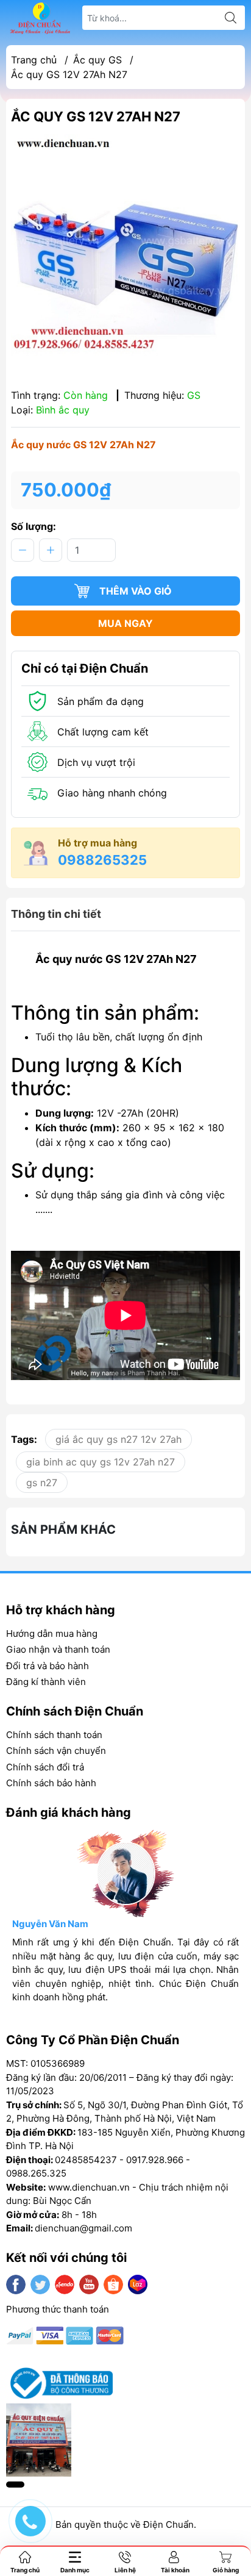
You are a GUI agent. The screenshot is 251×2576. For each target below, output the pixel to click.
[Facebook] (16, 2284)
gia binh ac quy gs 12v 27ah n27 (101, 1462)
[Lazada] (138, 2284)
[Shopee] (113, 2284)
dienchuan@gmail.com (83, 2228)
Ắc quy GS (97, 60)
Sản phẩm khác (63, 1529)
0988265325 (102, 860)
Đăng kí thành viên (46, 1682)
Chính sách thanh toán (54, 1735)
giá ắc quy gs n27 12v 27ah (118, 1439)
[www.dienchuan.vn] (40, 18)
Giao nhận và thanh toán (58, 1649)
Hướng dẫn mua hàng (52, 1633)
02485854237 (86, 2160)
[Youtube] (89, 2284)
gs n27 (42, 1483)
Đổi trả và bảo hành (48, 1666)
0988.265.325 (36, 2173)
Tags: (24, 1439)
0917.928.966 (155, 2160)
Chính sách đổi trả (45, 1767)
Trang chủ (34, 60)
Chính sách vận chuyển (56, 1751)
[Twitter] (40, 2284)
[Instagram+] (65, 2284)
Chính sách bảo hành (51, 1783)
